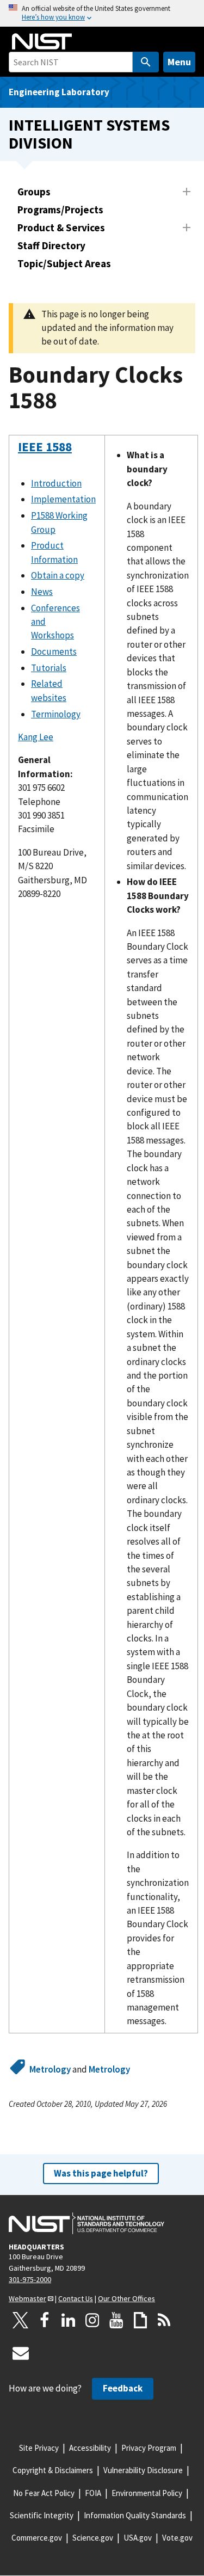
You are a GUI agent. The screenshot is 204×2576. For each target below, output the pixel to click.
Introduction (56, 483)
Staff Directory (51, 245)
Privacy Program (149, 2448)
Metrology (50, 2069)
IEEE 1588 (45, 447)
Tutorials (49, 668)
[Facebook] (45, 2320)
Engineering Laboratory (59, 92)
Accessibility (90, 2448)
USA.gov (138, 2538)
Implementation (63, 499)
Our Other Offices (126, 2298)
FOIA (93, 2493)
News (42, 592)
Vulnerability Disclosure (143, 2470)
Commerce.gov (37, 2538)
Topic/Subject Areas (64, 263)
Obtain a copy (58, 575)
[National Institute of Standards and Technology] (86, 2223)
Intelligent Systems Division (89, 134)
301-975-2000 (30, 2279)
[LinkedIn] (69, 2320)
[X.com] (21, 2320)
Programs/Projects (60, 210)
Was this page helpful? (101, 2173)
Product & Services (61, 228)
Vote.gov (177, 2538)
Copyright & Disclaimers (53, 2470)
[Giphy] (140, 2320)
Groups (34, 192)
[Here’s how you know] (102, 13)
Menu (179, 62)
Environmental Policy (147, 2493)
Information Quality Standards (135, 2515)
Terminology (56, 714)
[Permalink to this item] (25, 475)
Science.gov (93, 2538)
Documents (54, 651)
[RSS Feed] (164, 2320)
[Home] (42, 41)
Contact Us (76, 2298)
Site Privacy (39, 2448)
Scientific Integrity (42, 2515)
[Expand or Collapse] (187, 192)
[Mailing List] (21, 2353)
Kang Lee (36, 737)
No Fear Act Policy (44, 2493)
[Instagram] (92, 2320)
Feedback (123, 2388)
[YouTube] (116, 2320)
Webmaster (27, 2298)
